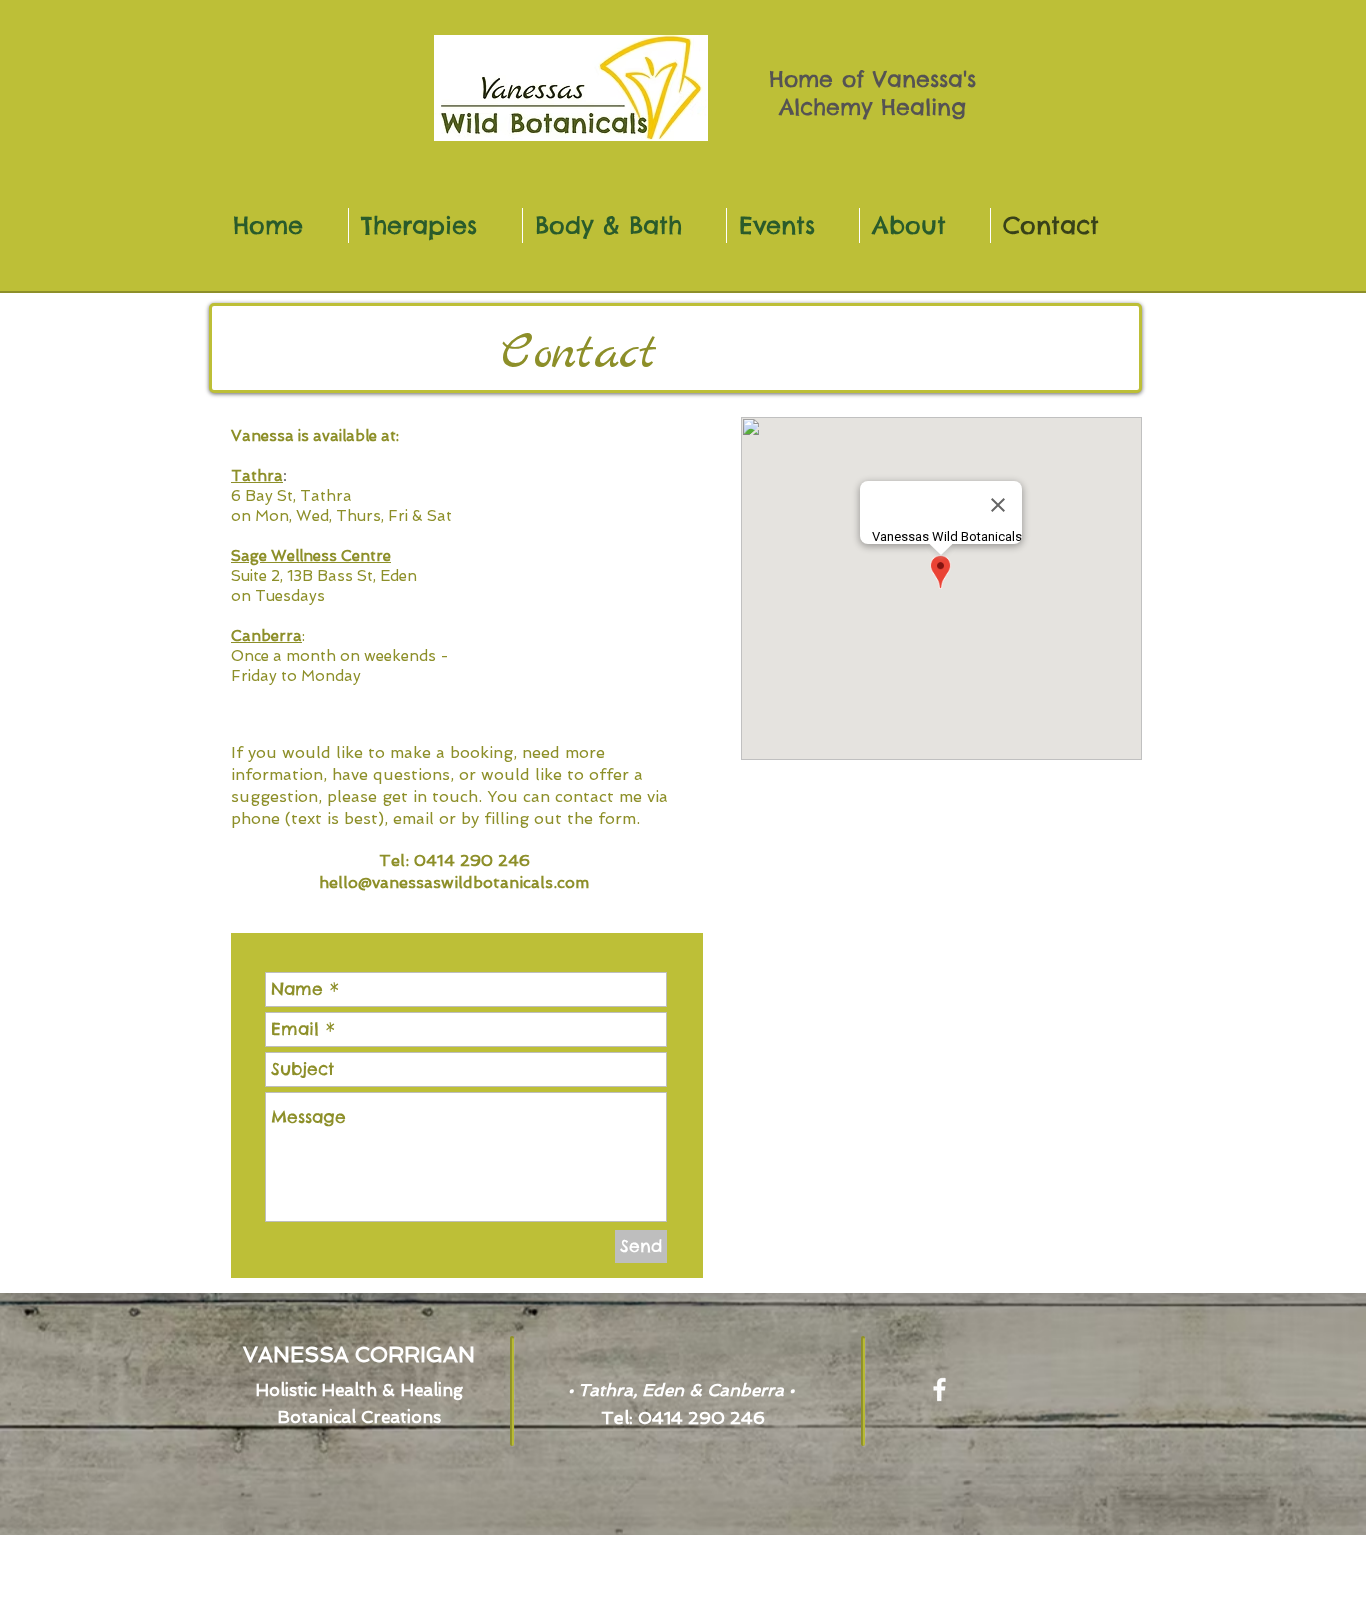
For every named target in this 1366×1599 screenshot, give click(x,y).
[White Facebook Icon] (939, 1389)
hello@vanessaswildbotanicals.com (454, 882)
